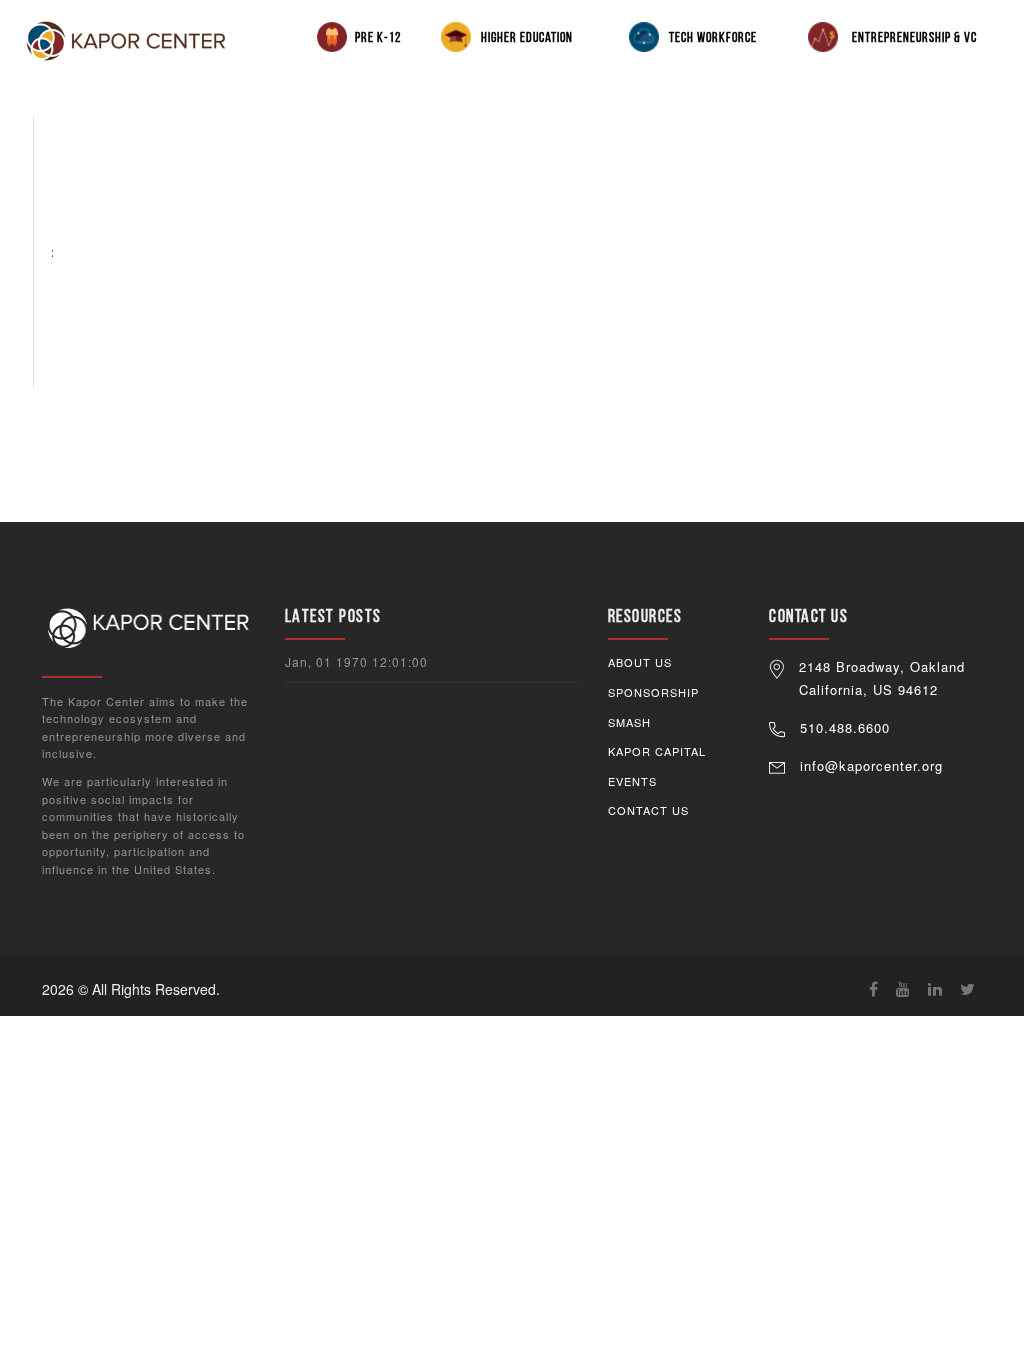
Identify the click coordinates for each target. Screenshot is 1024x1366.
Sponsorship (653, 692)
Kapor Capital (657, 751)
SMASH (629, 722)
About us (640, 662)
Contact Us (648, 810)
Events (632, 781)
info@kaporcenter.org (871, 765)
